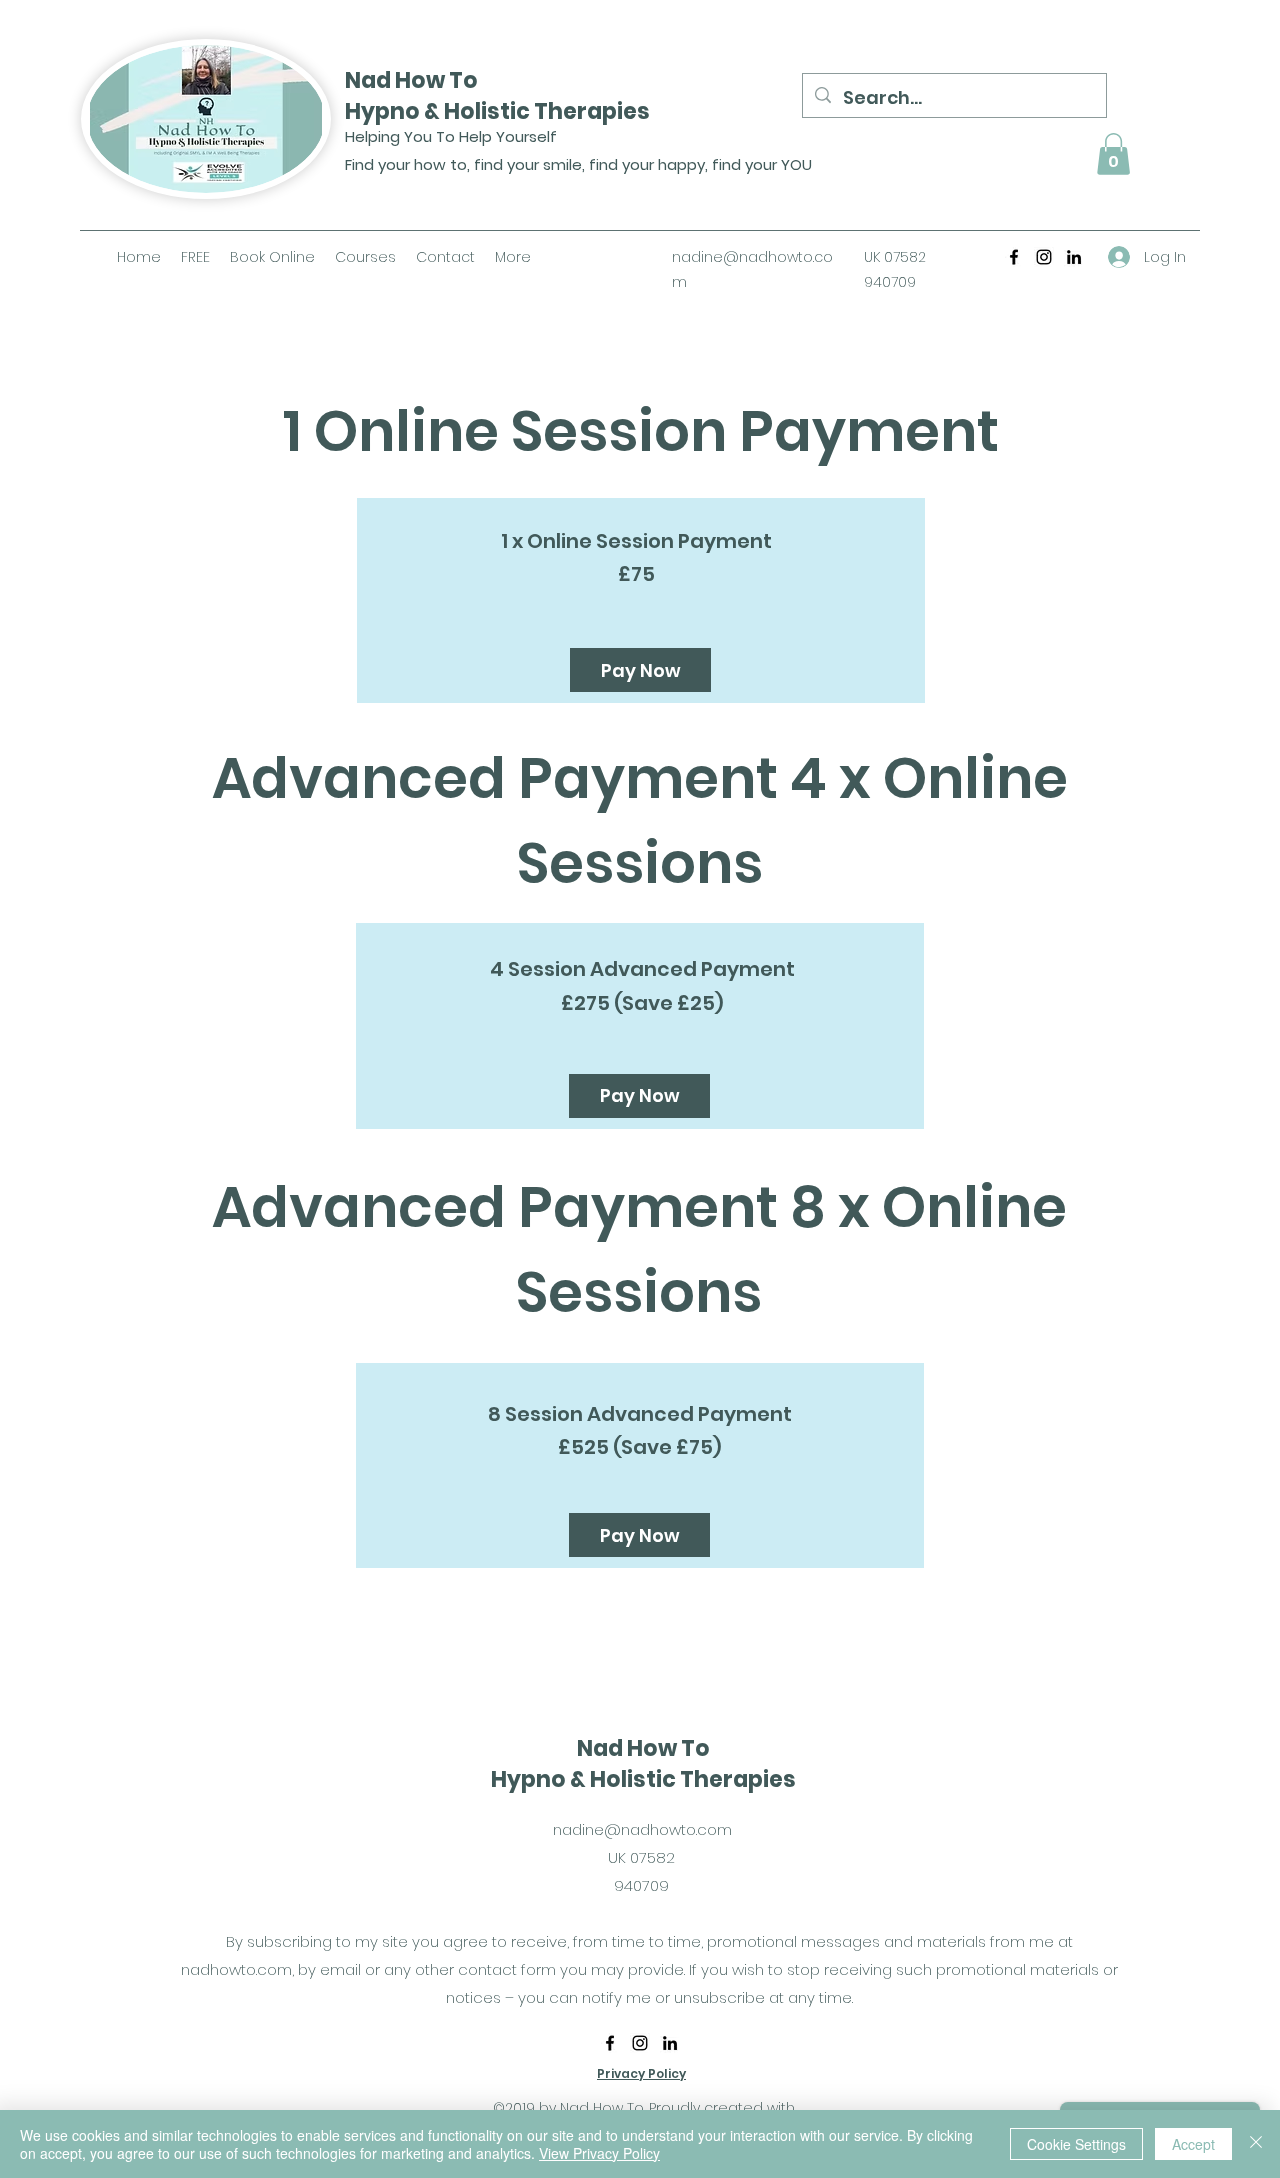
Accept (1193, 2144)
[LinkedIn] (1074, 257)
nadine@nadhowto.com (642, 1829)
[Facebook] (1014, 257)
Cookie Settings (1076, 2144)
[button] (1113, 154)
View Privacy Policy (599, 2153)
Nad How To (411, 80)
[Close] (1256, 2144)
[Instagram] (1044, 257)
